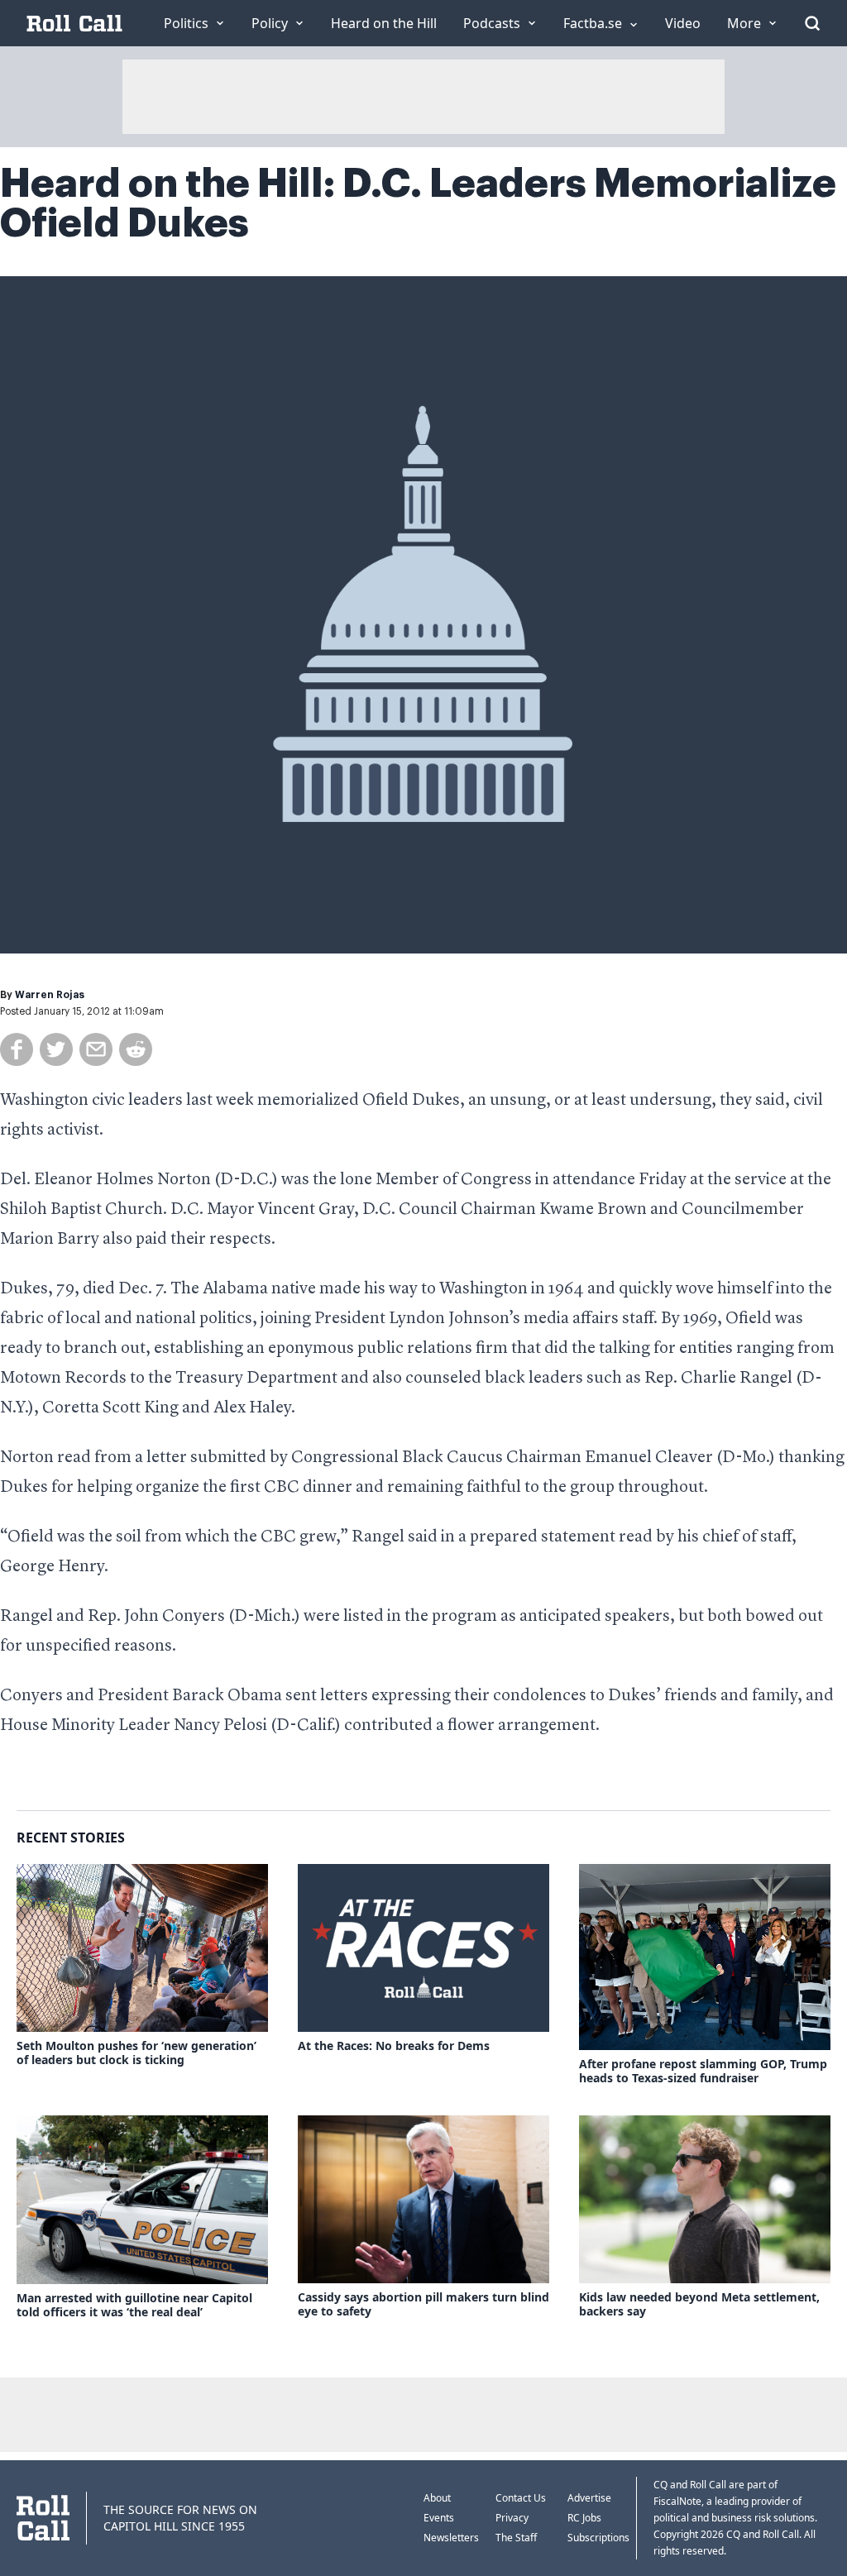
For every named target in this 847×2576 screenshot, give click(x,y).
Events (439, 2518)
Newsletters (451, 2538)
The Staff (516, 2538)
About (437, 2498)
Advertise (589, 2498)
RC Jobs (584, 2518)
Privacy (512, 2518)
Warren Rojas (50, 995)
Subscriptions (598, 2538)
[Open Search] (812, 23)
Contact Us (521, 2498)
